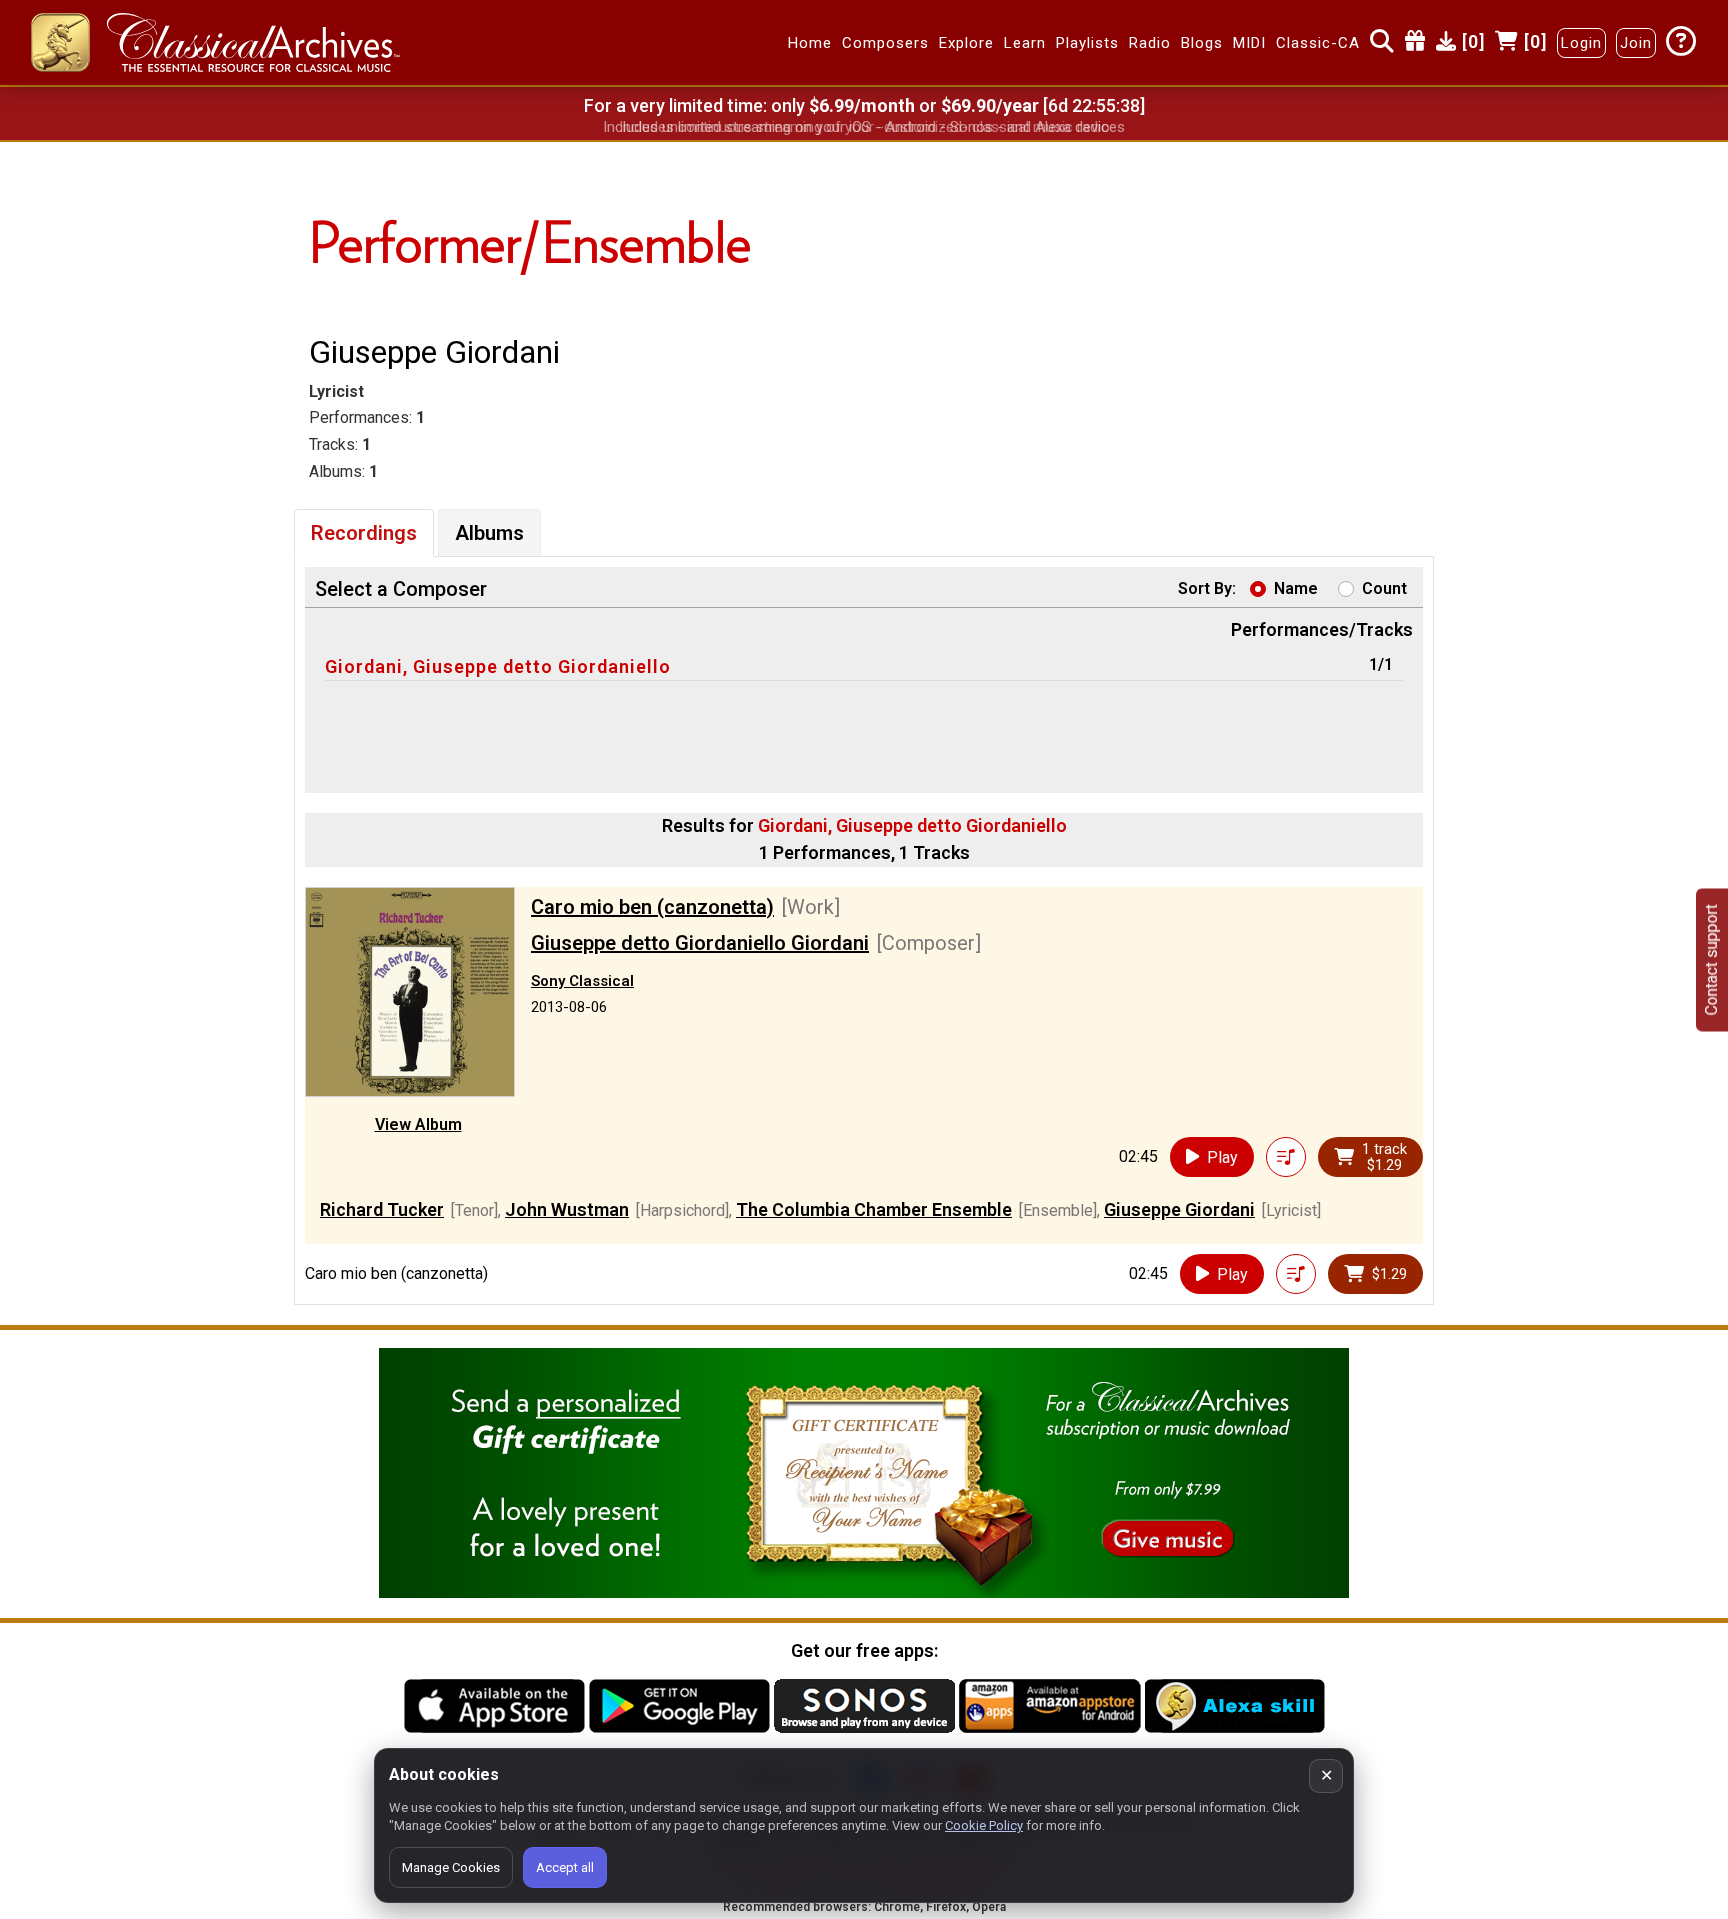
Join (1636, 43)
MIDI (1249, 43)
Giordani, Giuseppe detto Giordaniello (498, 666)
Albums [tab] (489, 533)
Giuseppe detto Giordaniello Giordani (700, 943)
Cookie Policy (984, 1825)
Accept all (565, 1867)
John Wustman (567, 1209)
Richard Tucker (382, 1209)
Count (1384, 588)
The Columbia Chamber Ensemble (874, 1209)
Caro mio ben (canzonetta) (652, 907)
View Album (418, 1124)
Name (1296, 588)
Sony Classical (582, 981)
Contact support (1711, 959)
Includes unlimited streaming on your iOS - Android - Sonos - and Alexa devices (864, 127)
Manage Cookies (451, 1867)
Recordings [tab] (364, 533)
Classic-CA (1318, 43)
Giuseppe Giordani (1179, 1209)
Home (810, 43)
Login (1581, 43)
